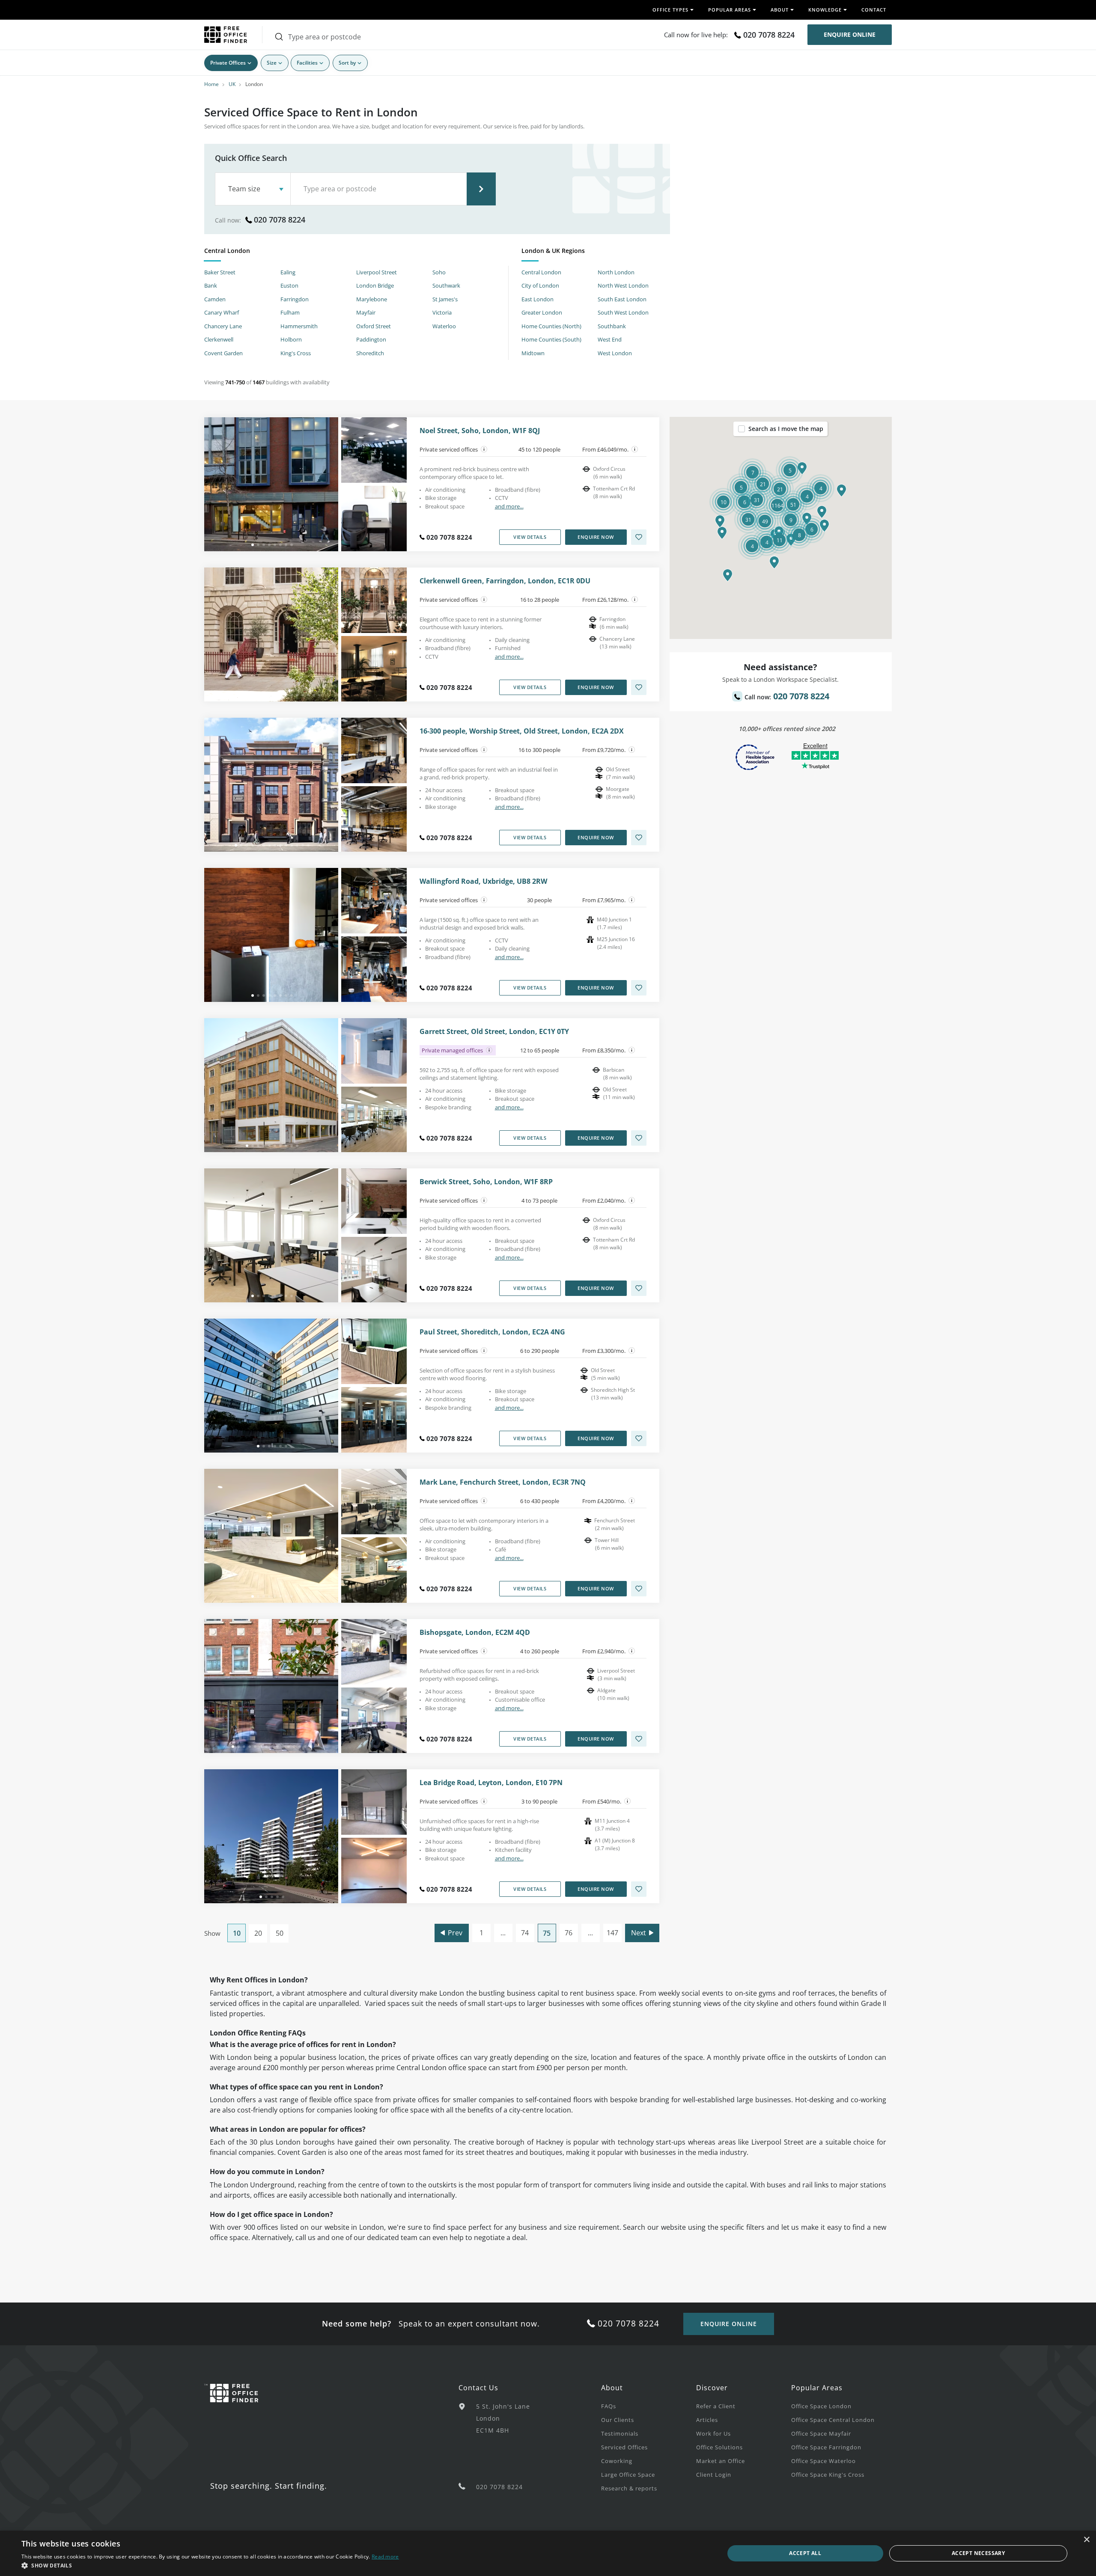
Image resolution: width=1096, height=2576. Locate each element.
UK (232, 84)
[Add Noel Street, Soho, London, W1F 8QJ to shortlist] (639, 537)
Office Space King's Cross (828, 2475)
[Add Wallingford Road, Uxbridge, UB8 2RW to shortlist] (639, 988)
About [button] (780, 10)
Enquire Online (850, 34)
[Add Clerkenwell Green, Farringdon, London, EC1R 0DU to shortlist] (639, 687)
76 (569, 1933)
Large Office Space (628, 2475)
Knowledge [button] (825, 10)
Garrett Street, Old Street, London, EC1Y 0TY (494, 1032)
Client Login (714, 2475)
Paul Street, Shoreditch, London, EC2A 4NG (492, 1332)
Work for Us (713, 2433)
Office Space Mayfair (821, 2433)
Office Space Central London (833, 2420)
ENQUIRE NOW (596, 537)
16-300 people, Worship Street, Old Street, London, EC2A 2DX (522, 731)
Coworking (617, 2461)
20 (258, 1933)
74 (525, 1933)
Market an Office (721, 2461)
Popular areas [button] (730, 10)
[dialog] (548, 2553)
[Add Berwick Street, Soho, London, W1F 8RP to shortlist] (639, 1288)
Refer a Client (716, 2406)
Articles (707, 2420)
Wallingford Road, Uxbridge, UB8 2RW (483, 881)
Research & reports (629, 2488)
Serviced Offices (624, 2447)
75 (547, 1933)
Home (211, 84)
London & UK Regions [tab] (553, 251)
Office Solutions (719, 2447)
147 (612, 1933)
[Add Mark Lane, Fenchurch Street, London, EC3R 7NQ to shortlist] (639, 1589)
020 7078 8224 (769, 35)
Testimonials (620, 2433)
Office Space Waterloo (823, 2461)
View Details (530, 537)
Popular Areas (817, 2388)
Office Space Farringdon (826, 2447)
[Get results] (481, 189)
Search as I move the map (786, 429)
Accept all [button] (805, 2553)
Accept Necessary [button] (978, 2553)
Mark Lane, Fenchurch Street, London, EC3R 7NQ (503, 1482)
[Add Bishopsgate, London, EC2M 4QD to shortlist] (639, 1739)
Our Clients (618, 2420)
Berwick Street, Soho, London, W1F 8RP (486, 1182)
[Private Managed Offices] (489, 1050)
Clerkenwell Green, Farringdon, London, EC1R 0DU (505, 581)
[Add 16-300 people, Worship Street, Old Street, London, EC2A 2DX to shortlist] (639, 838)
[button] (774, 562)
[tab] (356, 252)
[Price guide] (635, 449)
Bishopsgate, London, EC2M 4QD (475, 1633)
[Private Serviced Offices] (484, 449)
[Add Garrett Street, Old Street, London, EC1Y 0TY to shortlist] (639, 1138)
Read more (385, 2557)
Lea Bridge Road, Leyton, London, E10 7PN (491, 1783)
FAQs (609, 2406)
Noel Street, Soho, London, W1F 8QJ (480, 431)
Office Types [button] (670, 10)
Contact (874, 10)
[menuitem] (649, 2406)
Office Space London (821, 2406)
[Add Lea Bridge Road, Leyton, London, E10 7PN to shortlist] (639, 1889)
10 (237, 1933)
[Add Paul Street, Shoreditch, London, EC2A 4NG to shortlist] (639, 1438)
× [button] (1086, 2540)
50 (280, 1933)
